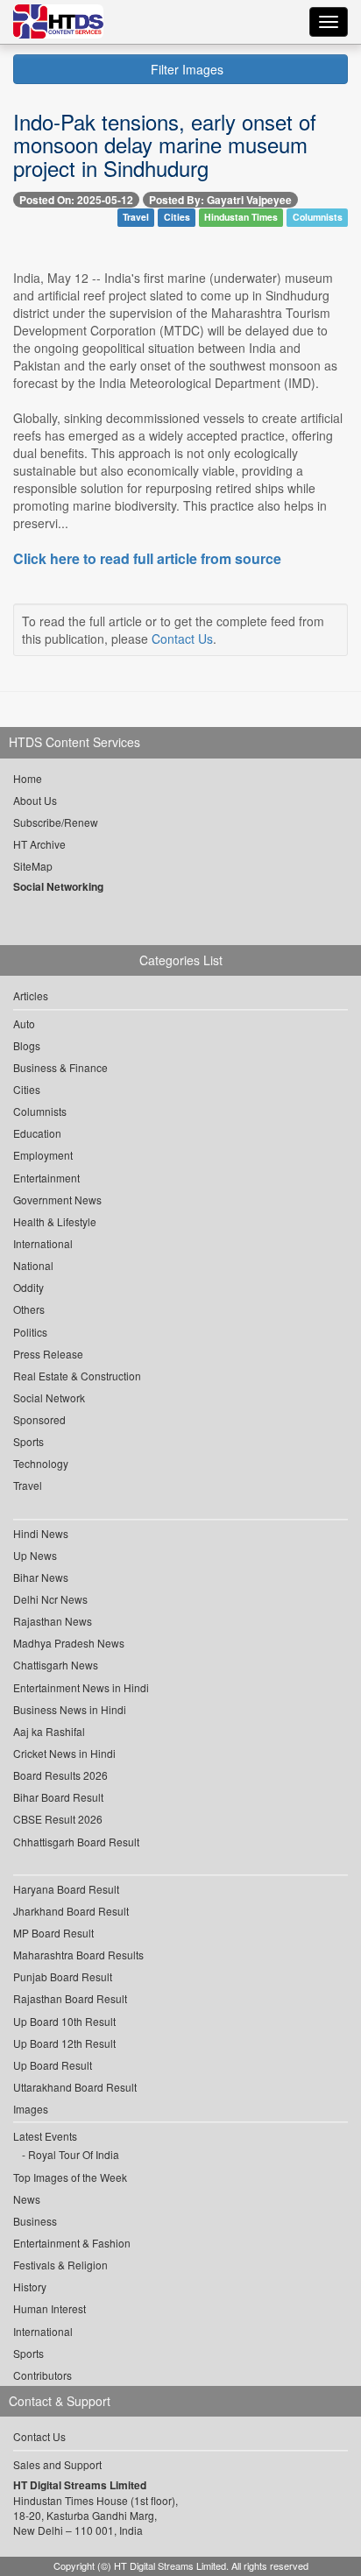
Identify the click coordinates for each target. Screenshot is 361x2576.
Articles (31, 995)
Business (35, 2221)
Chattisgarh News (56, 1665)
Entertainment (46, 1178)
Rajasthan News (53, 1621)
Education (37, 1133)
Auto (24, 1023)
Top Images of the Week (70, 2177)
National (33, 1265)
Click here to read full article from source (147, 559)
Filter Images (185, 69)
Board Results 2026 (60, 1775)
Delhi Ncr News (50, 1599)
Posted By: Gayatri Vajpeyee (220, 200)
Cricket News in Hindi (64, 1753)
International (43, 1243)
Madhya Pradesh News (69, 1643)
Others (29, 1309)
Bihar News (41, 1577)
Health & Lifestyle (55, 1221)
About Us (35, 800)
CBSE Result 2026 (58, 1819)
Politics (30, 1332)
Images (31, 2109)
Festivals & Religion (60, 2265)
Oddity (28, 1287)
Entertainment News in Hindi (81, 1687)
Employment (43, 1155)
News (27, 2199)
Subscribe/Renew (56, 822)
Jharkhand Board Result (71, 1911)
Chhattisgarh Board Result (76, 1842)
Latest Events (45, 2136)
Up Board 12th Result (64, 2043)
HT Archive (39, 844)
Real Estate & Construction (77, 1376)
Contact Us (182, 639)
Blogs (27, 1045)
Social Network (49, 1397)
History (30, 2287)
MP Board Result (53, 1933)
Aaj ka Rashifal (49, 1731)
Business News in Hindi (70, 1709)
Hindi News (41, 1533)
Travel (136, 218)
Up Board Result (53, 2065)
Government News (57, 1200)
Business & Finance (60, 1067)
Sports (28, 1441)
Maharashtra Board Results (78, 1955)
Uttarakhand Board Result (75, 2087)
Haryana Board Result (66, 1889)
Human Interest (50, 2308)
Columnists (318, 218)
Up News (35, 1555)
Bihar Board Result (58, 1797)
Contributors (42, 2375)
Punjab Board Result (63, 1976)
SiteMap (33, 866)
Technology (41, 1463)
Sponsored (39, 1419)
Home (28, 778)
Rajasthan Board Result (70, 1998)
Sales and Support (57, 2464)
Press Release (48, 1354)
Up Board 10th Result (64, 2021)
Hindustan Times (241, 218)
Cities (177, 218)
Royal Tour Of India (74, 2154)
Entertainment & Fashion (72, 2243)
